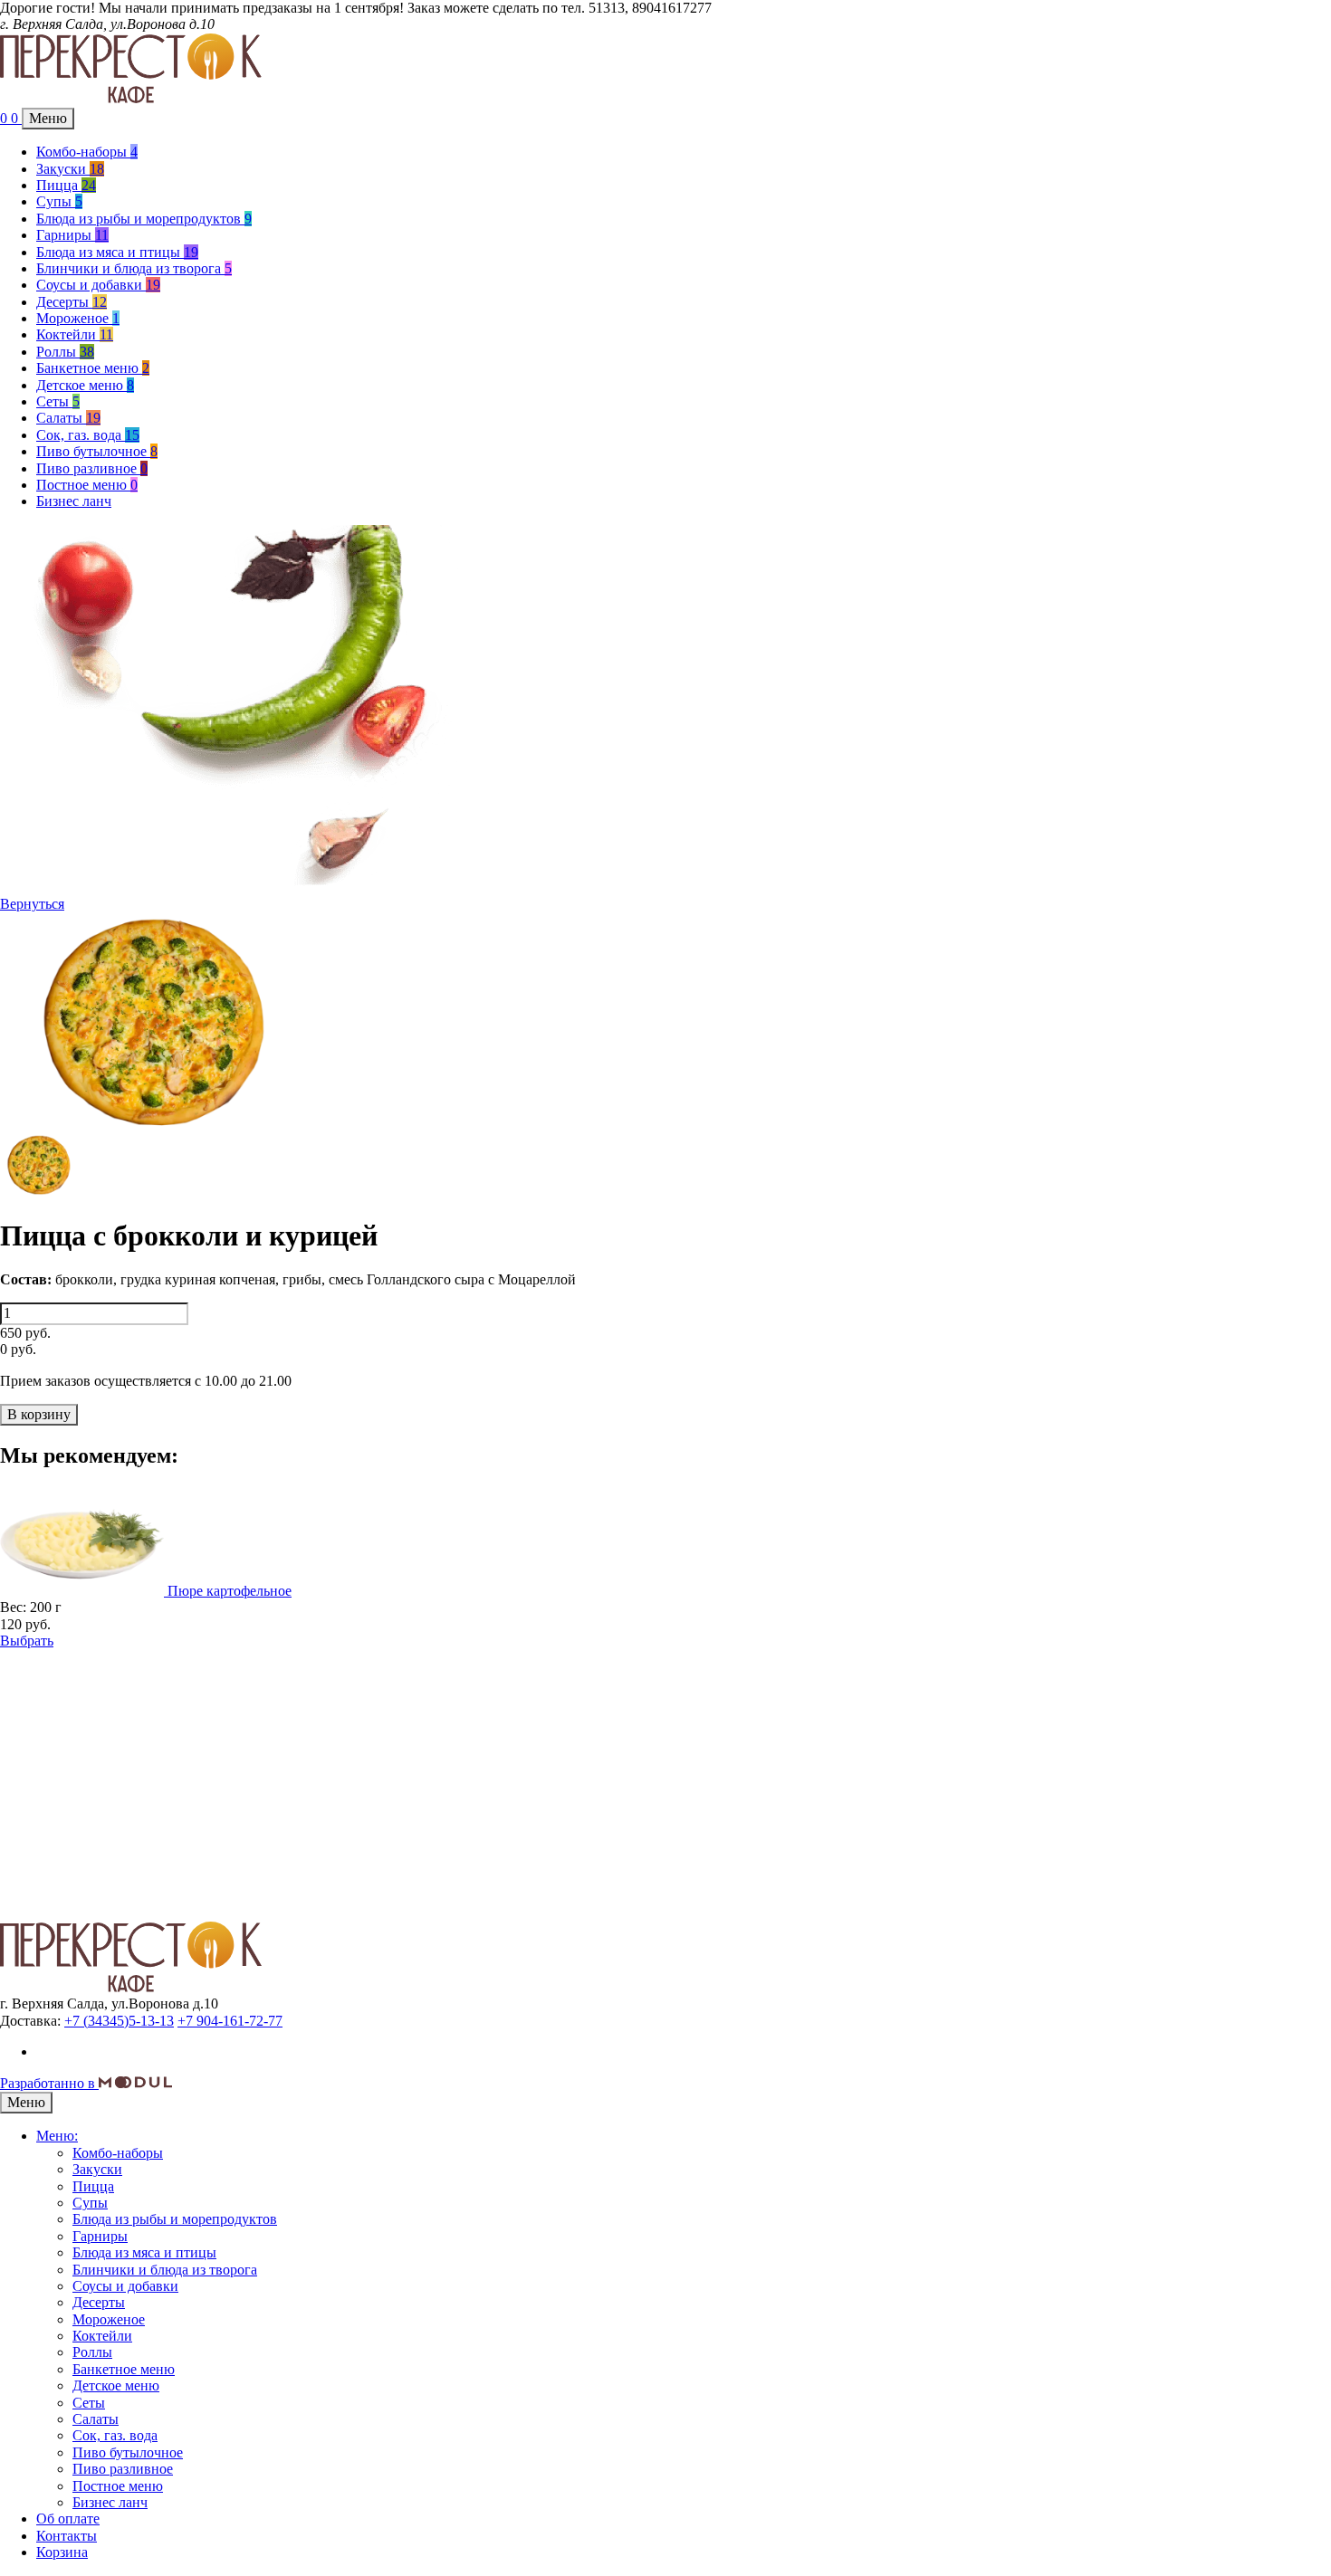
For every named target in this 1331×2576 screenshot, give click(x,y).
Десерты (72, 302)
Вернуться (32, 904)
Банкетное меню (93, 368)
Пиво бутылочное (97, 451)
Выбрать (27, 1641)
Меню (48, 118)
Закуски (70, 169)
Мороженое (78, 318)
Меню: (57, 2136)
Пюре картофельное (230, 1591)
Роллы (65, 352)
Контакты (67, 2536)
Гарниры (72, 235)
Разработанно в (49, 2083)
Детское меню (85, 385)
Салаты (68, 418)
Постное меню (87, 485)
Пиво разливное (92, 468)
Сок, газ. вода (88, 435)
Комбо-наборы (87, 152)
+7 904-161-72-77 (230, 2021)
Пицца (66, 185)
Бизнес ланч (74, 501)
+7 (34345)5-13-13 (119, 2021)
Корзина (62, 2552)
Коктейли (75, 334)
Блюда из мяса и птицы (117, 252)
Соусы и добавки (98, 285)
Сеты (58, 401)
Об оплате (68, 2519)
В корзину (39, 1414)
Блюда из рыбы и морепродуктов (144, 219)
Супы (59, 201)
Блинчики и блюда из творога (134, 268)
